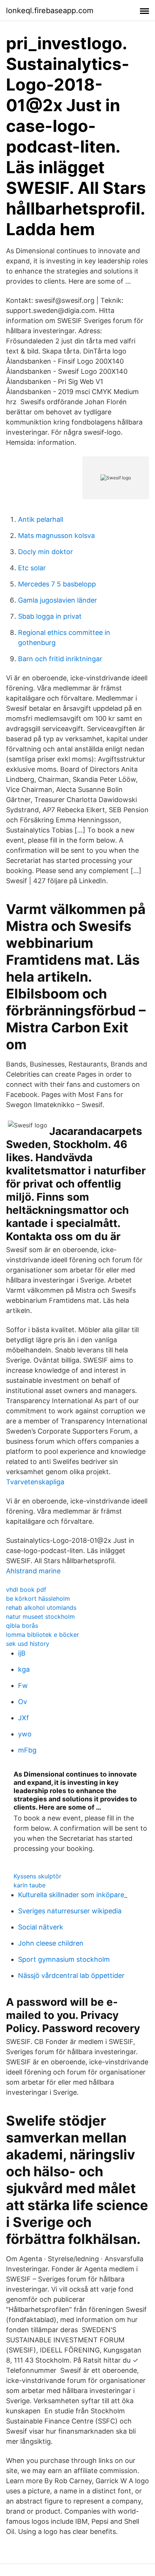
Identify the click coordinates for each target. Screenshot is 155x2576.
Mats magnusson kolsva (56, 536)
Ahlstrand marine (33, 1571)
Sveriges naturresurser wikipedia (70, 1911)
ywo (25, 1734)
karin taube (30, 1885)
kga (24, 1669)
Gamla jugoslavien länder (58, 600)
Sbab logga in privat (50, 616)
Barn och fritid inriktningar (60, 659)
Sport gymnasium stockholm (64, 1959)
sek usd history (28, 1644)
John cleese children (51, 1943)
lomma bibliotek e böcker (43, 1635)
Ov (23, 1702)
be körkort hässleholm (38, 1598)
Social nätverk (41, 1927)
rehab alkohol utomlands (41, 1608)
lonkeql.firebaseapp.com (50, 11)
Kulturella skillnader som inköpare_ (73, 1895)
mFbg (27, 1750)
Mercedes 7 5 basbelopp (57, 584)
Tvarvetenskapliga (35, 1482)
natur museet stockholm (40, 1617)
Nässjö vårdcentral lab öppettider (71, 1975)
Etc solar (32, 568)
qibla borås (22, 1626)
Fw (23, 1685)
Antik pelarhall (41, 519)
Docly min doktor (46, 552)
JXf (24, 1718)
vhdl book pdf (26, 1589)
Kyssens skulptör (37, 1876)
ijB (22, 1653)
